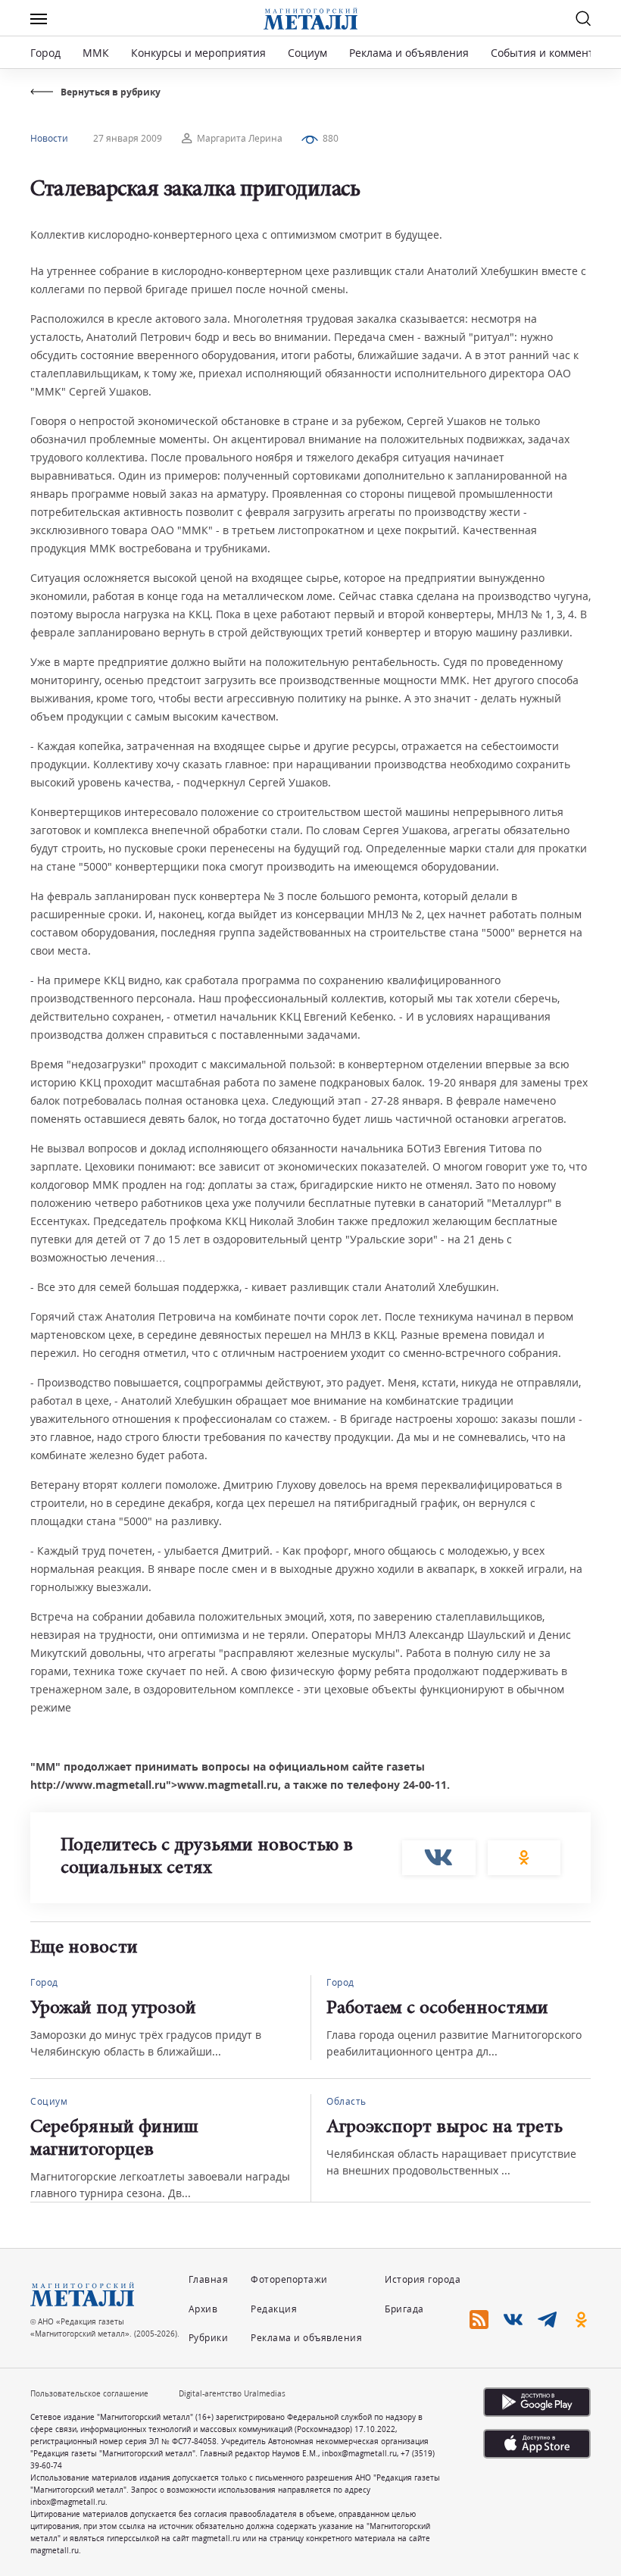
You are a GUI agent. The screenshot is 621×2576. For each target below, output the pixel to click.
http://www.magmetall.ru (98, 1785)
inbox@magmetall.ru (359, 2453)
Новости (49, 138)
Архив (203, 2309)
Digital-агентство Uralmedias (232, 2393)
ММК (96, 53)
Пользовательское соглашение (89, 2393)
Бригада (404, 2309)
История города (423, 2279)
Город (45, 53)
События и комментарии (555, 53)
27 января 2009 (128, 138)
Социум (307, 53)
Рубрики (209, 2338)
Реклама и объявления (409, 53)
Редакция (274, 2309)
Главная (209, 2279)
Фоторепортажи (289, 2279)
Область (346, 2101)
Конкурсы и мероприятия (200, 53)
